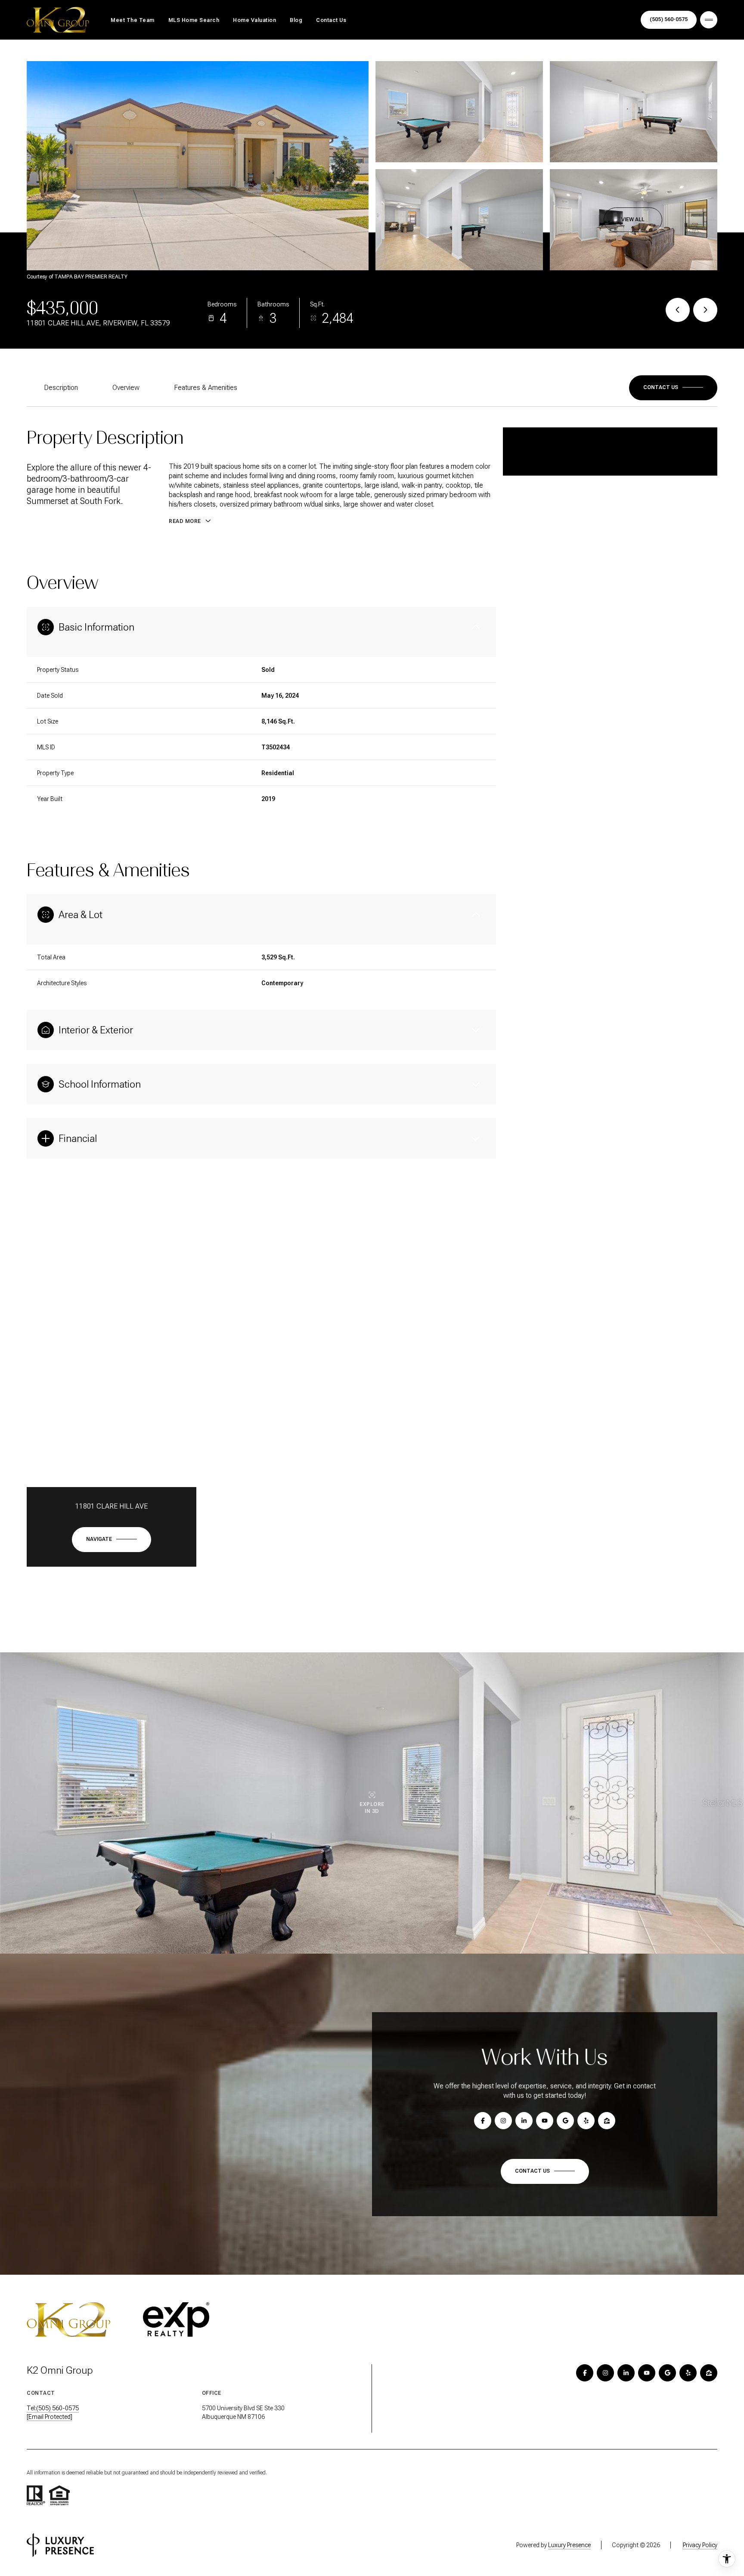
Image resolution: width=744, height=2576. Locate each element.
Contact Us (331, 20)
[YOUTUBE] (647, 2373)
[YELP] (688, 2373)
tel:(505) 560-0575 (53, 2408)
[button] (673, 388)
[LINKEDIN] (626, 2373)
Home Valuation (254, 20)
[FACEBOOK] (585, 2373)
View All (633, 220)
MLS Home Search (194, 20)
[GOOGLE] (667, 2373)
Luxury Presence (569, 2545)
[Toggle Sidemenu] (709, 20)
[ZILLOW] (709, 2373)
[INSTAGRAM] (605, 2373)
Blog (296, 20)
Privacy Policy (700, 2545)
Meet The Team (133, 20)
